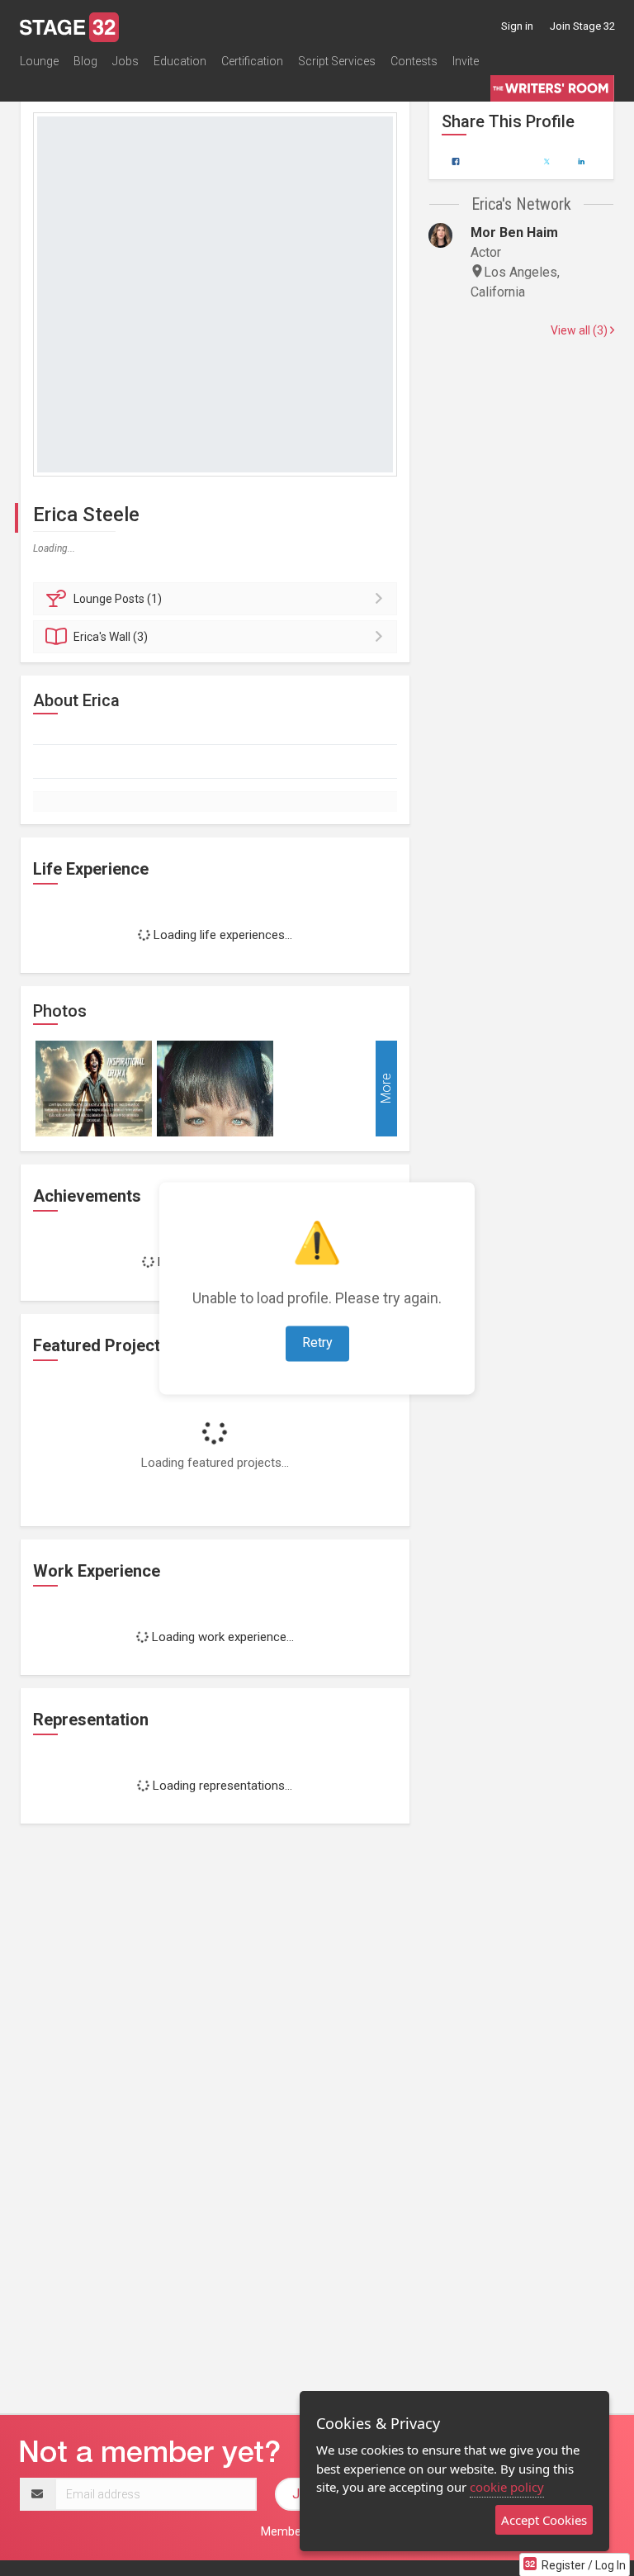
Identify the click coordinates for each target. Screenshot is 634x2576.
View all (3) (580, 330)
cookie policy (507, 2487)
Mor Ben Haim (514, 232)
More (386, 1089)
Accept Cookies (544, 2520)
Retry (317, 1343)
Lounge (39, 61)
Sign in (517, 26)
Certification (252, 61)
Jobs (125, 61)
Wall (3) (111, 637)
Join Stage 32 (582, 26)
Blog (85, 61)
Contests (414, 61)
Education (180, 61)
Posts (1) (118, 599)
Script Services (337, 61)
